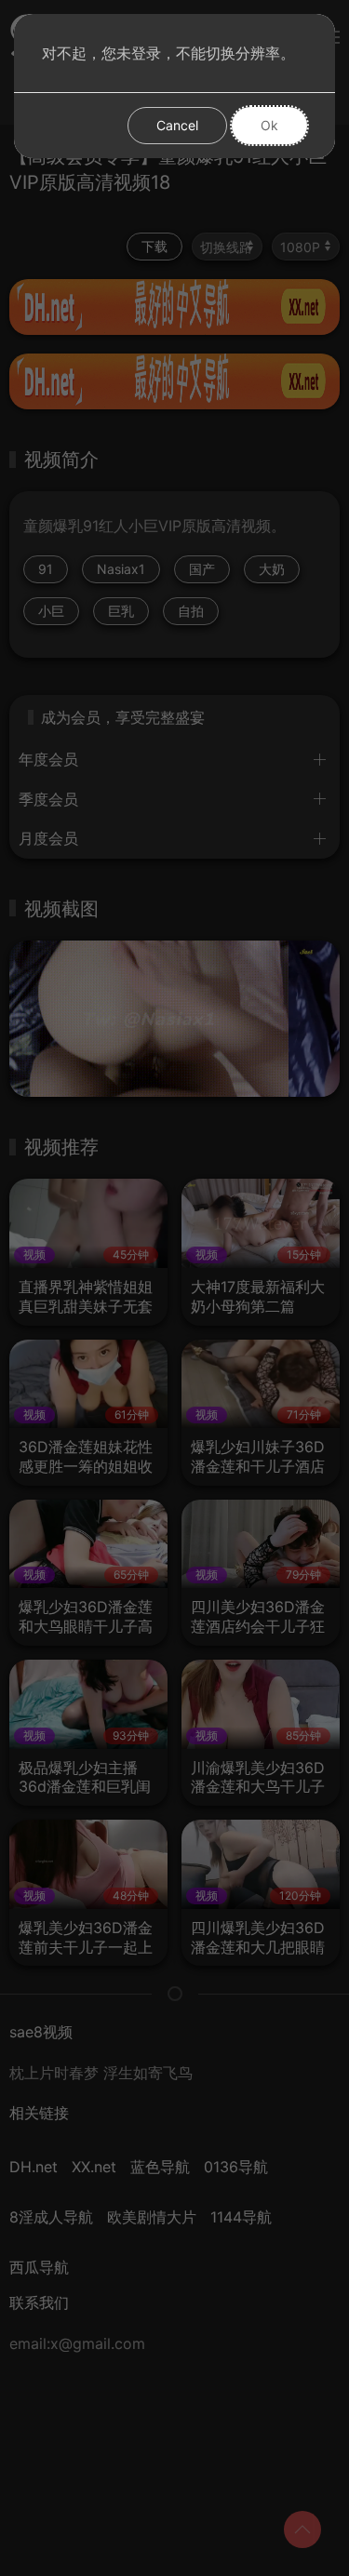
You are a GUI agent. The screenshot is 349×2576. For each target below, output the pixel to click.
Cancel (177, 125)
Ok (269, 125)
